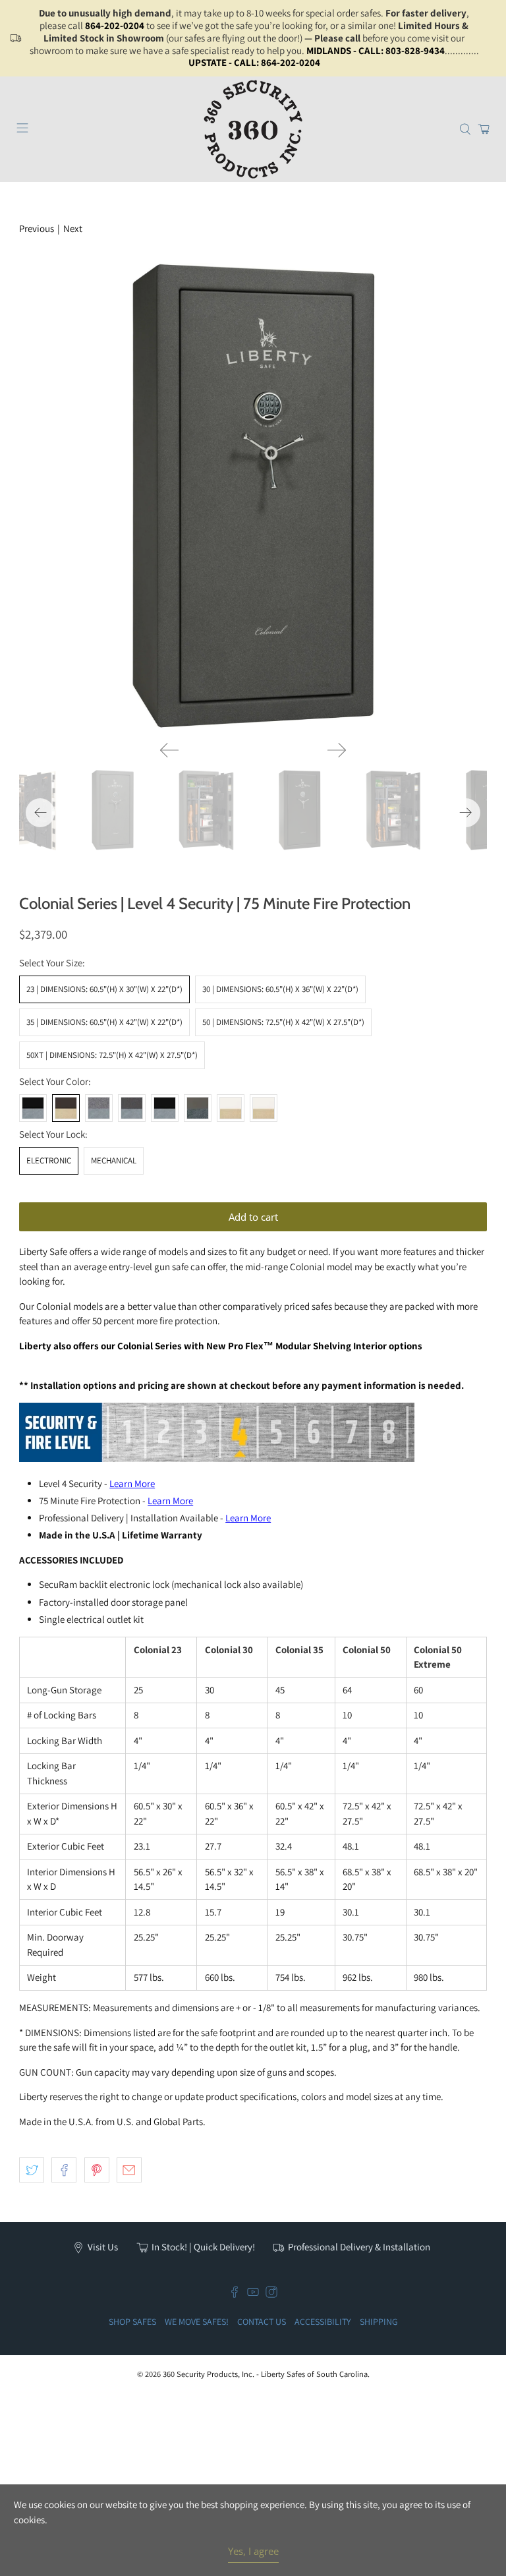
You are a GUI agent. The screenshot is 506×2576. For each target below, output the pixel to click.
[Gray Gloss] (198, 1108)
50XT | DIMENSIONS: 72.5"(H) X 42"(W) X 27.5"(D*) (112, 1055)
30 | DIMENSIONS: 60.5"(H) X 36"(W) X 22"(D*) (280, 989)
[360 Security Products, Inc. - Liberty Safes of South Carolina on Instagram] (271, 2295)
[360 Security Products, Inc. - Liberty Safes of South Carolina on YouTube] (253, 2295)
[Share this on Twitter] (32, 2170)
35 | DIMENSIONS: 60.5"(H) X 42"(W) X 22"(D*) (104, 1022)
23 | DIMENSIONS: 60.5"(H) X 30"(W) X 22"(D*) (104, 989)
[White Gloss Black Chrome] (231, 1108)
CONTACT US (262, 2322)
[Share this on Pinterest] (97, 2170)
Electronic (49, 1160)
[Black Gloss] (165, 1108)
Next (73, 228)
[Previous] (169, 750)
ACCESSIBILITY (323, 2322)
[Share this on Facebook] (64, 2170)
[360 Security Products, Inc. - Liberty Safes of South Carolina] (253, 129)
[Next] (337, 750)
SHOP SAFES (132, 2322)
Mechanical (114, 1160)
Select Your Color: (55, 1081)
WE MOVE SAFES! (197, 2322)
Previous (37, 228)
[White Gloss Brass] (264, 1108)
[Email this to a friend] (129, 2170)
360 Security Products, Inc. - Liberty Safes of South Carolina (265, 2374)
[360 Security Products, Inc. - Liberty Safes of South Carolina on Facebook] (235, 2295)
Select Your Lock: (53, 1134)
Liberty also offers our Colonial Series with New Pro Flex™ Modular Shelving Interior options (221, 1346)
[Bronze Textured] (66, 1108)
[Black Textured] (33, 1108)
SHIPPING (379, 2322)
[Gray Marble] (132, 1108)
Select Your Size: (52, 963)
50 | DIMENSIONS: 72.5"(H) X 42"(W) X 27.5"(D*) (283, 1022)
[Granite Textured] (99, 1108)
